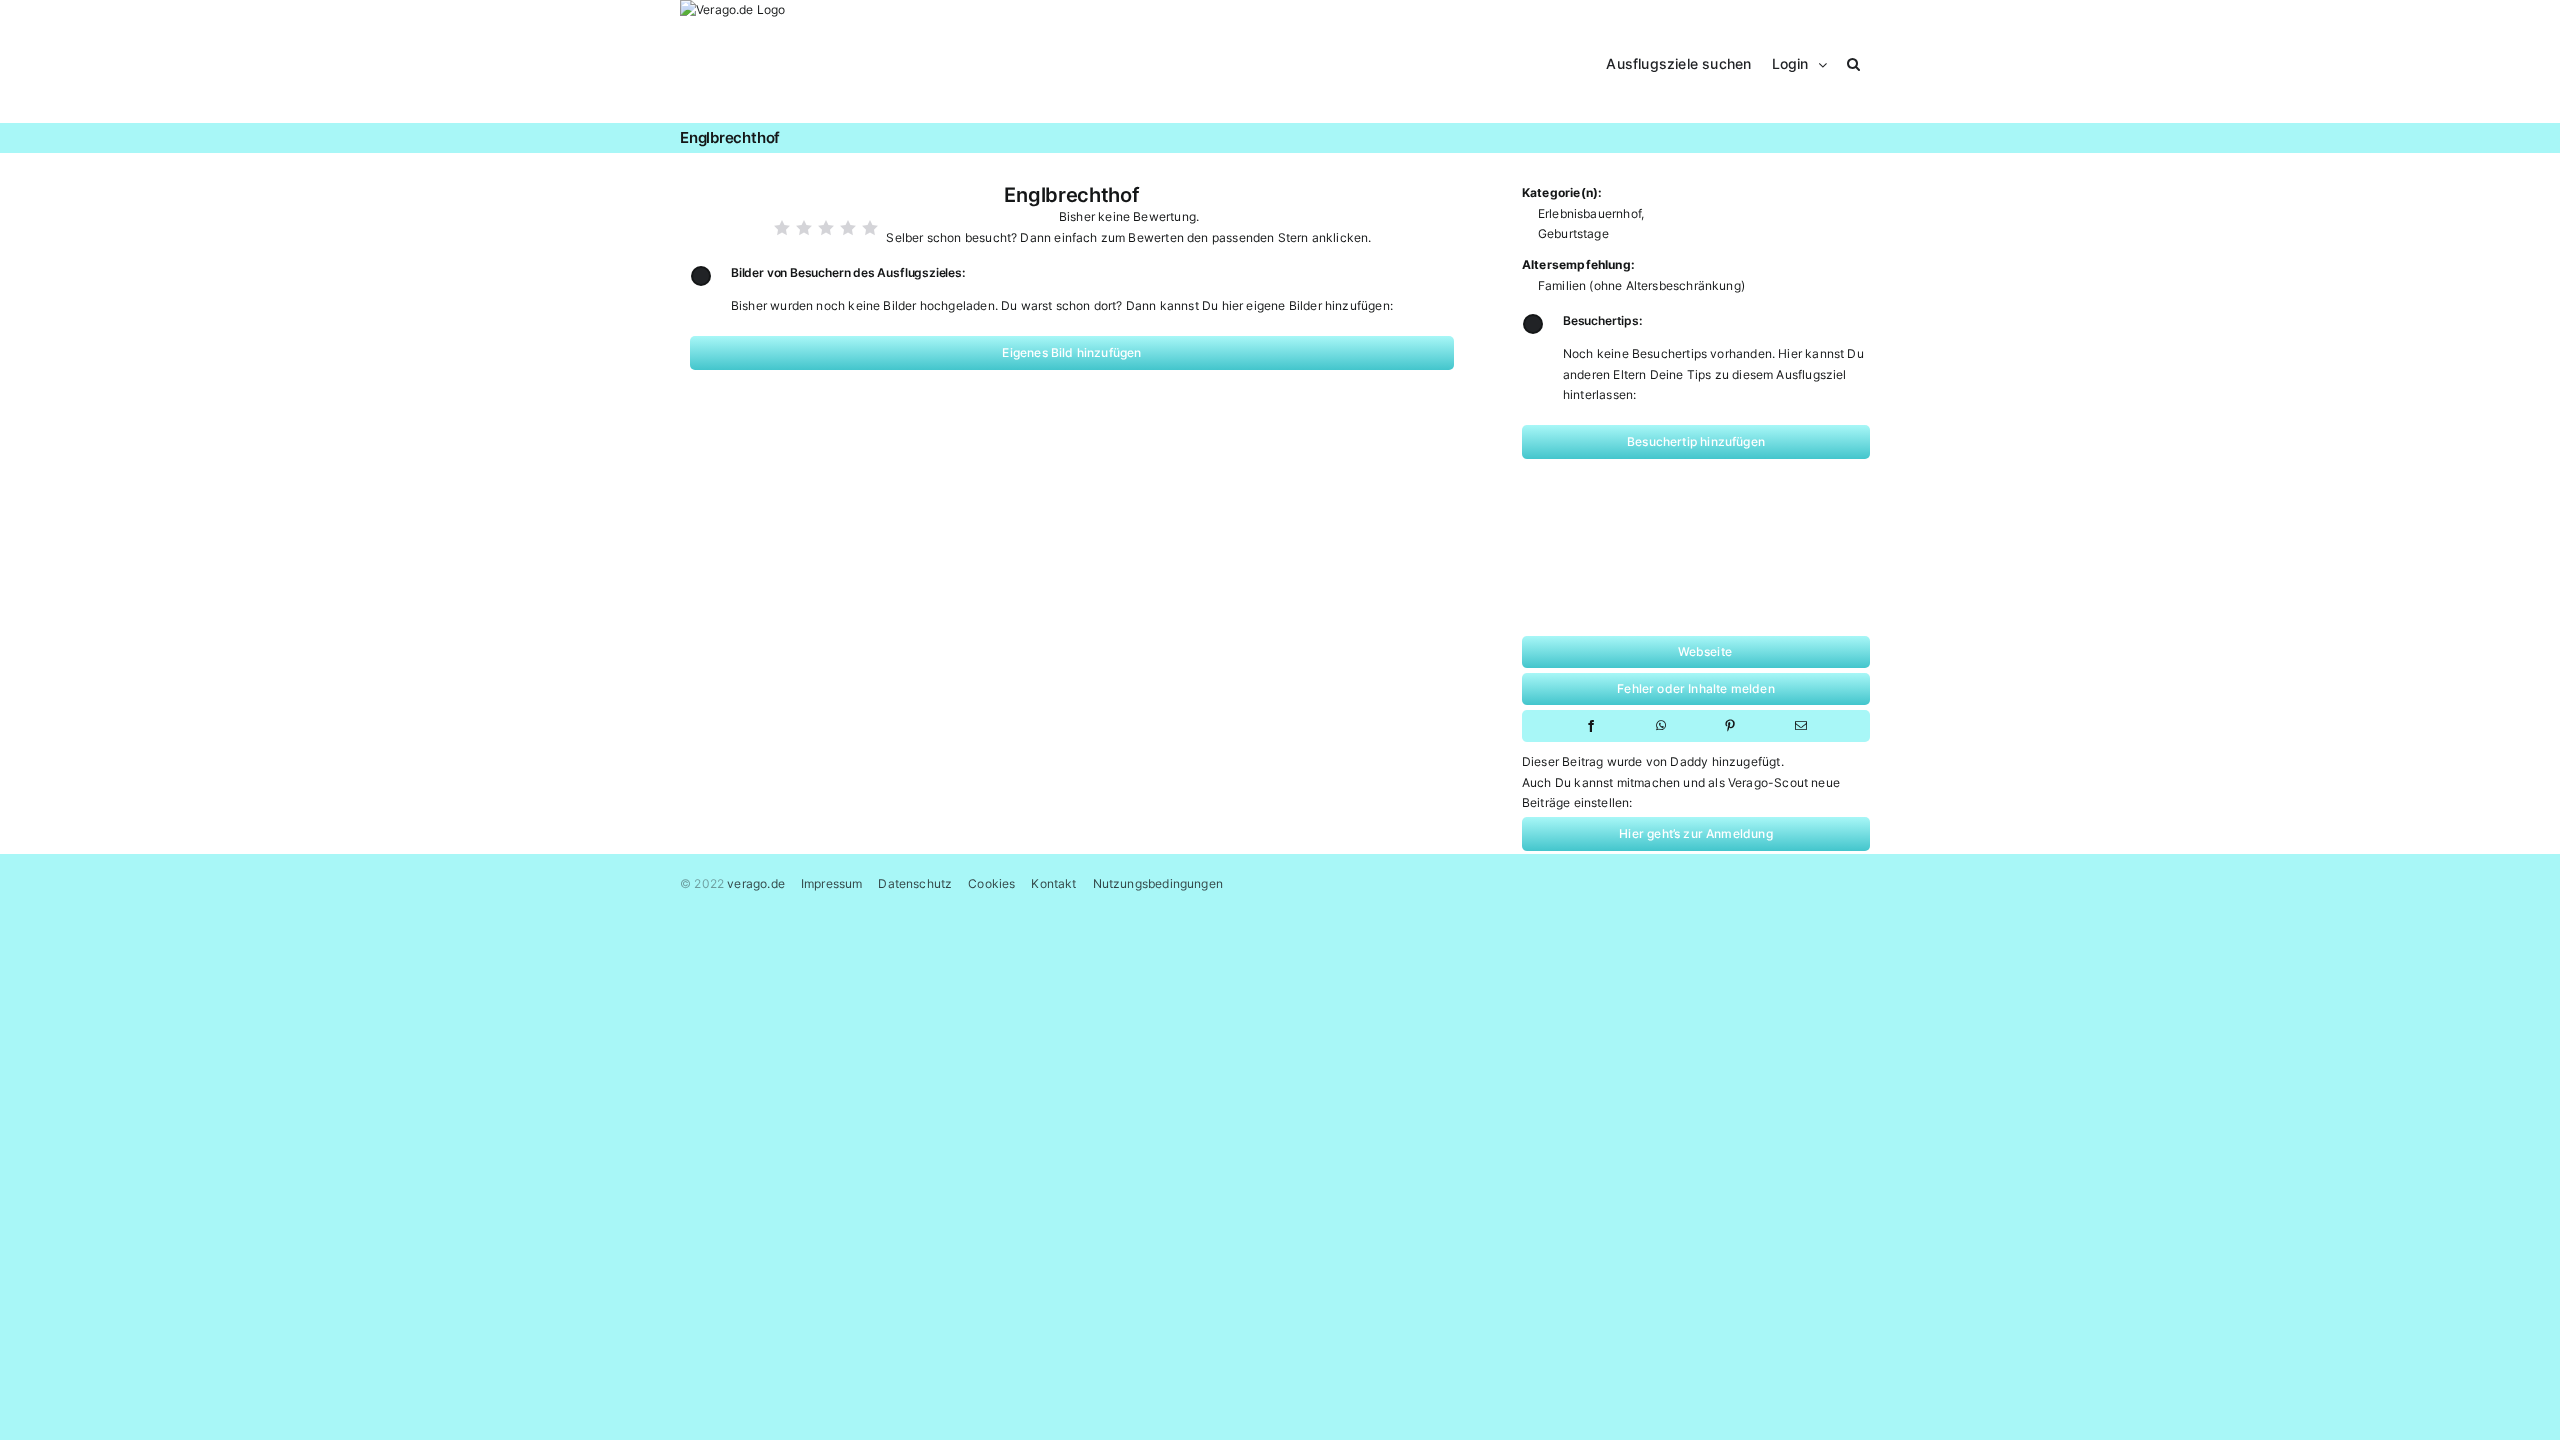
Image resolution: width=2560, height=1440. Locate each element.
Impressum (832, 883)
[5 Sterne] (870, 228)
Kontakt (1053, 883)
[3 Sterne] (826, 228)
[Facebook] (1591, 726)
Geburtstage (1573, 233)
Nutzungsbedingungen (1158, 883)
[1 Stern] (782, 228)
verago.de (756, 883)
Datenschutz (915, 883)
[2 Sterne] (804, 228)
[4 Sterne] (848, 228)
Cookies (991, 883)
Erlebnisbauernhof (1589, 213)
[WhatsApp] (1661, 726)
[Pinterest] (1730, 726)
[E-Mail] (1801, 726)
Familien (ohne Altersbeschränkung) (1641, 285)
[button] (1853, 61)
